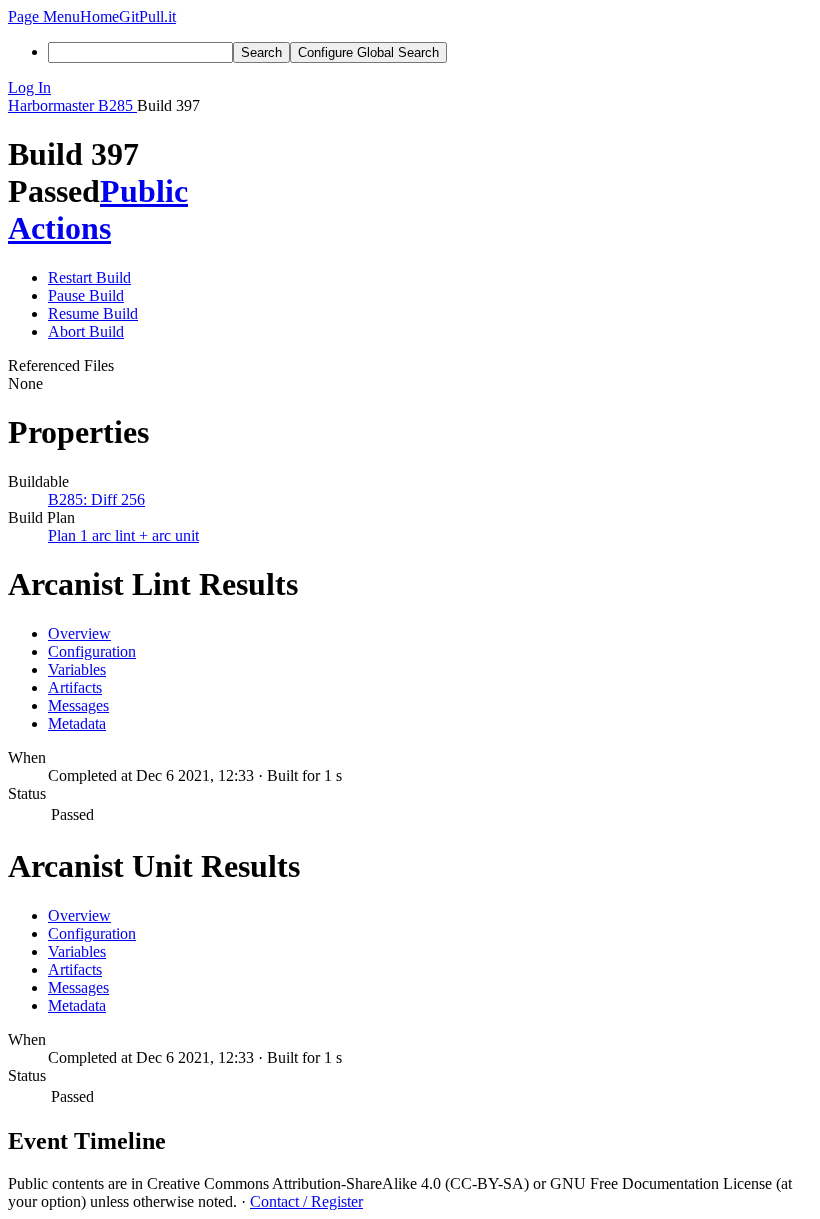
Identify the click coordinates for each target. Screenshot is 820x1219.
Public (144, 191)
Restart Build (89, 277)
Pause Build (86, 295)
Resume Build (93, 313)
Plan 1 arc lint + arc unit (123, 535)
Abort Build (86, 331)
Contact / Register (306, 1201)
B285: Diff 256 (96, 499)
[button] (44, 16)
